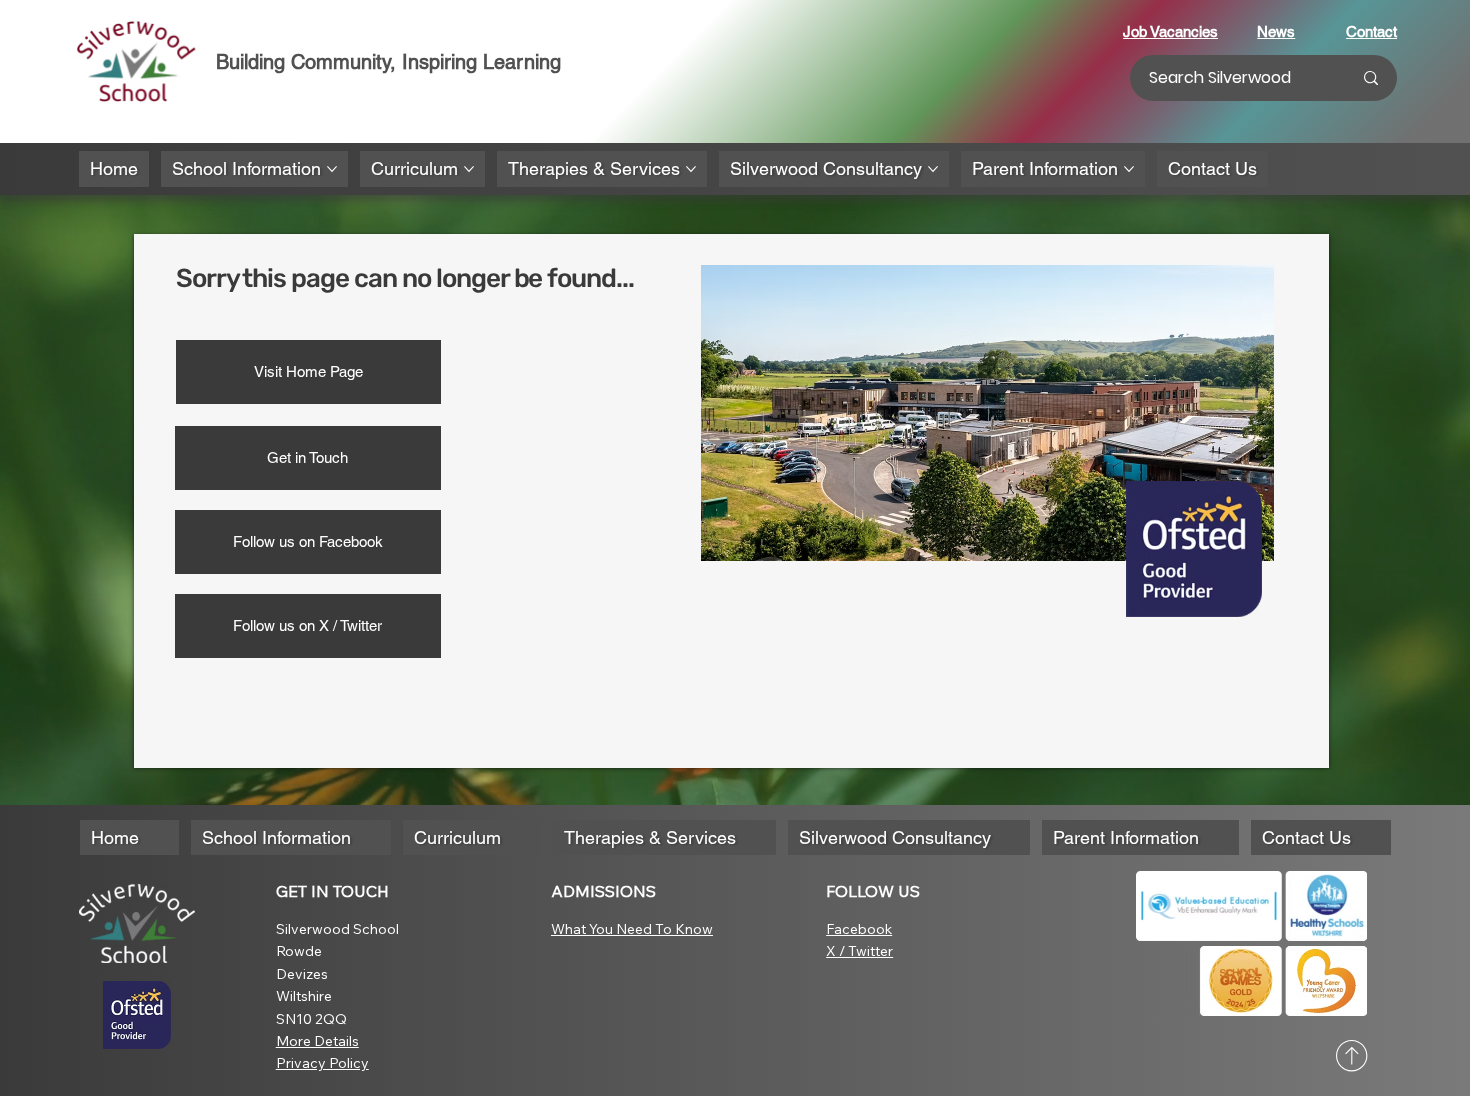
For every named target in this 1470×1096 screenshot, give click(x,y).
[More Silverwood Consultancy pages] (933, 169)
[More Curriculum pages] (469, 169)
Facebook (859, 929)
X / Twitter (859, 951)
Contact (1371, 31)
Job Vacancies (1170, 31)
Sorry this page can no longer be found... (405, 278)
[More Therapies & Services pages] (691, 169)
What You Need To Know (632, 929)
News (1276, 31)
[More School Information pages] (332, 169)
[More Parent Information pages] (1129, 169)
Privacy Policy (322, 1063)
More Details (317, 1041)
